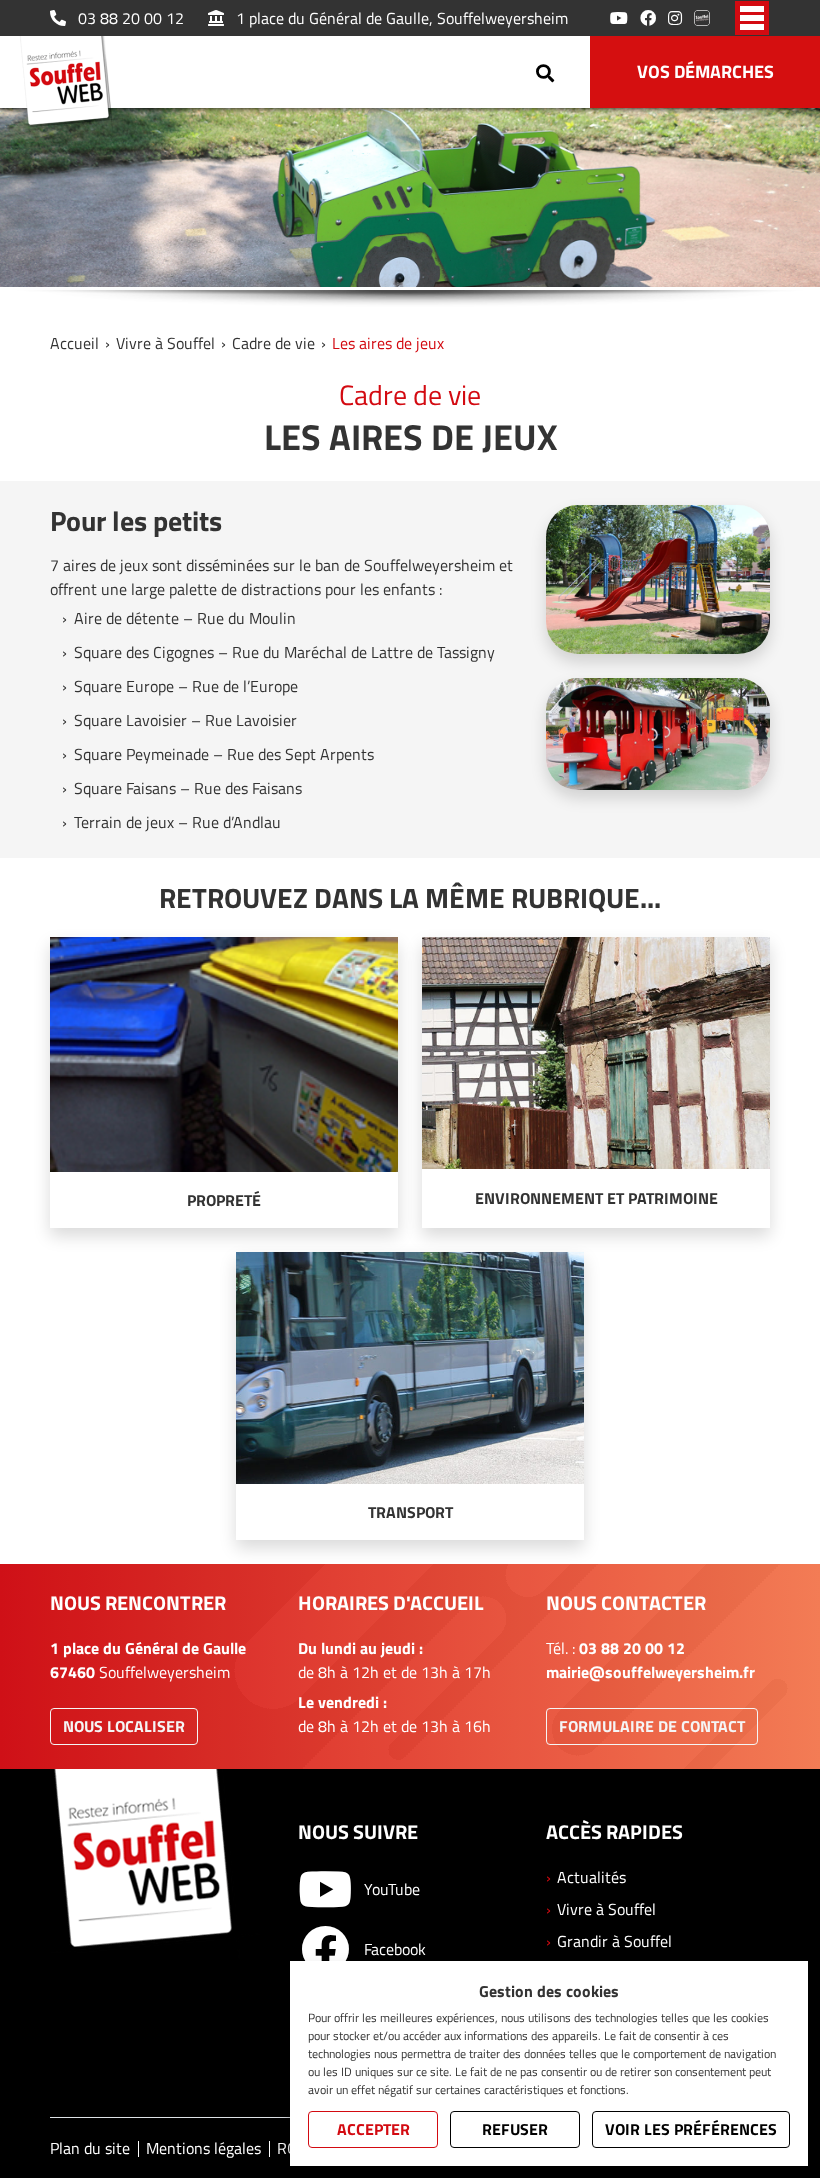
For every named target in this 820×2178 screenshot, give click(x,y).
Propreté (224, 1200)
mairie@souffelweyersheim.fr (650, 1672)
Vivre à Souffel (165, 343)
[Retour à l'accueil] (71, 84)
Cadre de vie (273, 343)
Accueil (74, 343)
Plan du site (90, 2148)
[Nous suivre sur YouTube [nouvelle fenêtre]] (619, 18)
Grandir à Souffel (614, 1941)
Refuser (515, 2129)
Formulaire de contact (652, 1726)
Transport (410, 1512)
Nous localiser (124, 1726)
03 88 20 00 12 (131, 18)
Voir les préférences (691, 2129)
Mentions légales (203, 2148)
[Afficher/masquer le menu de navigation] (752, 18)
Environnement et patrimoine (596, 1198)
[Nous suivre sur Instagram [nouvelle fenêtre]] (675, 18)
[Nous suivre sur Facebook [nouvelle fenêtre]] (648, 18)
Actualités (591, 1877)
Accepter (373, 2129)
